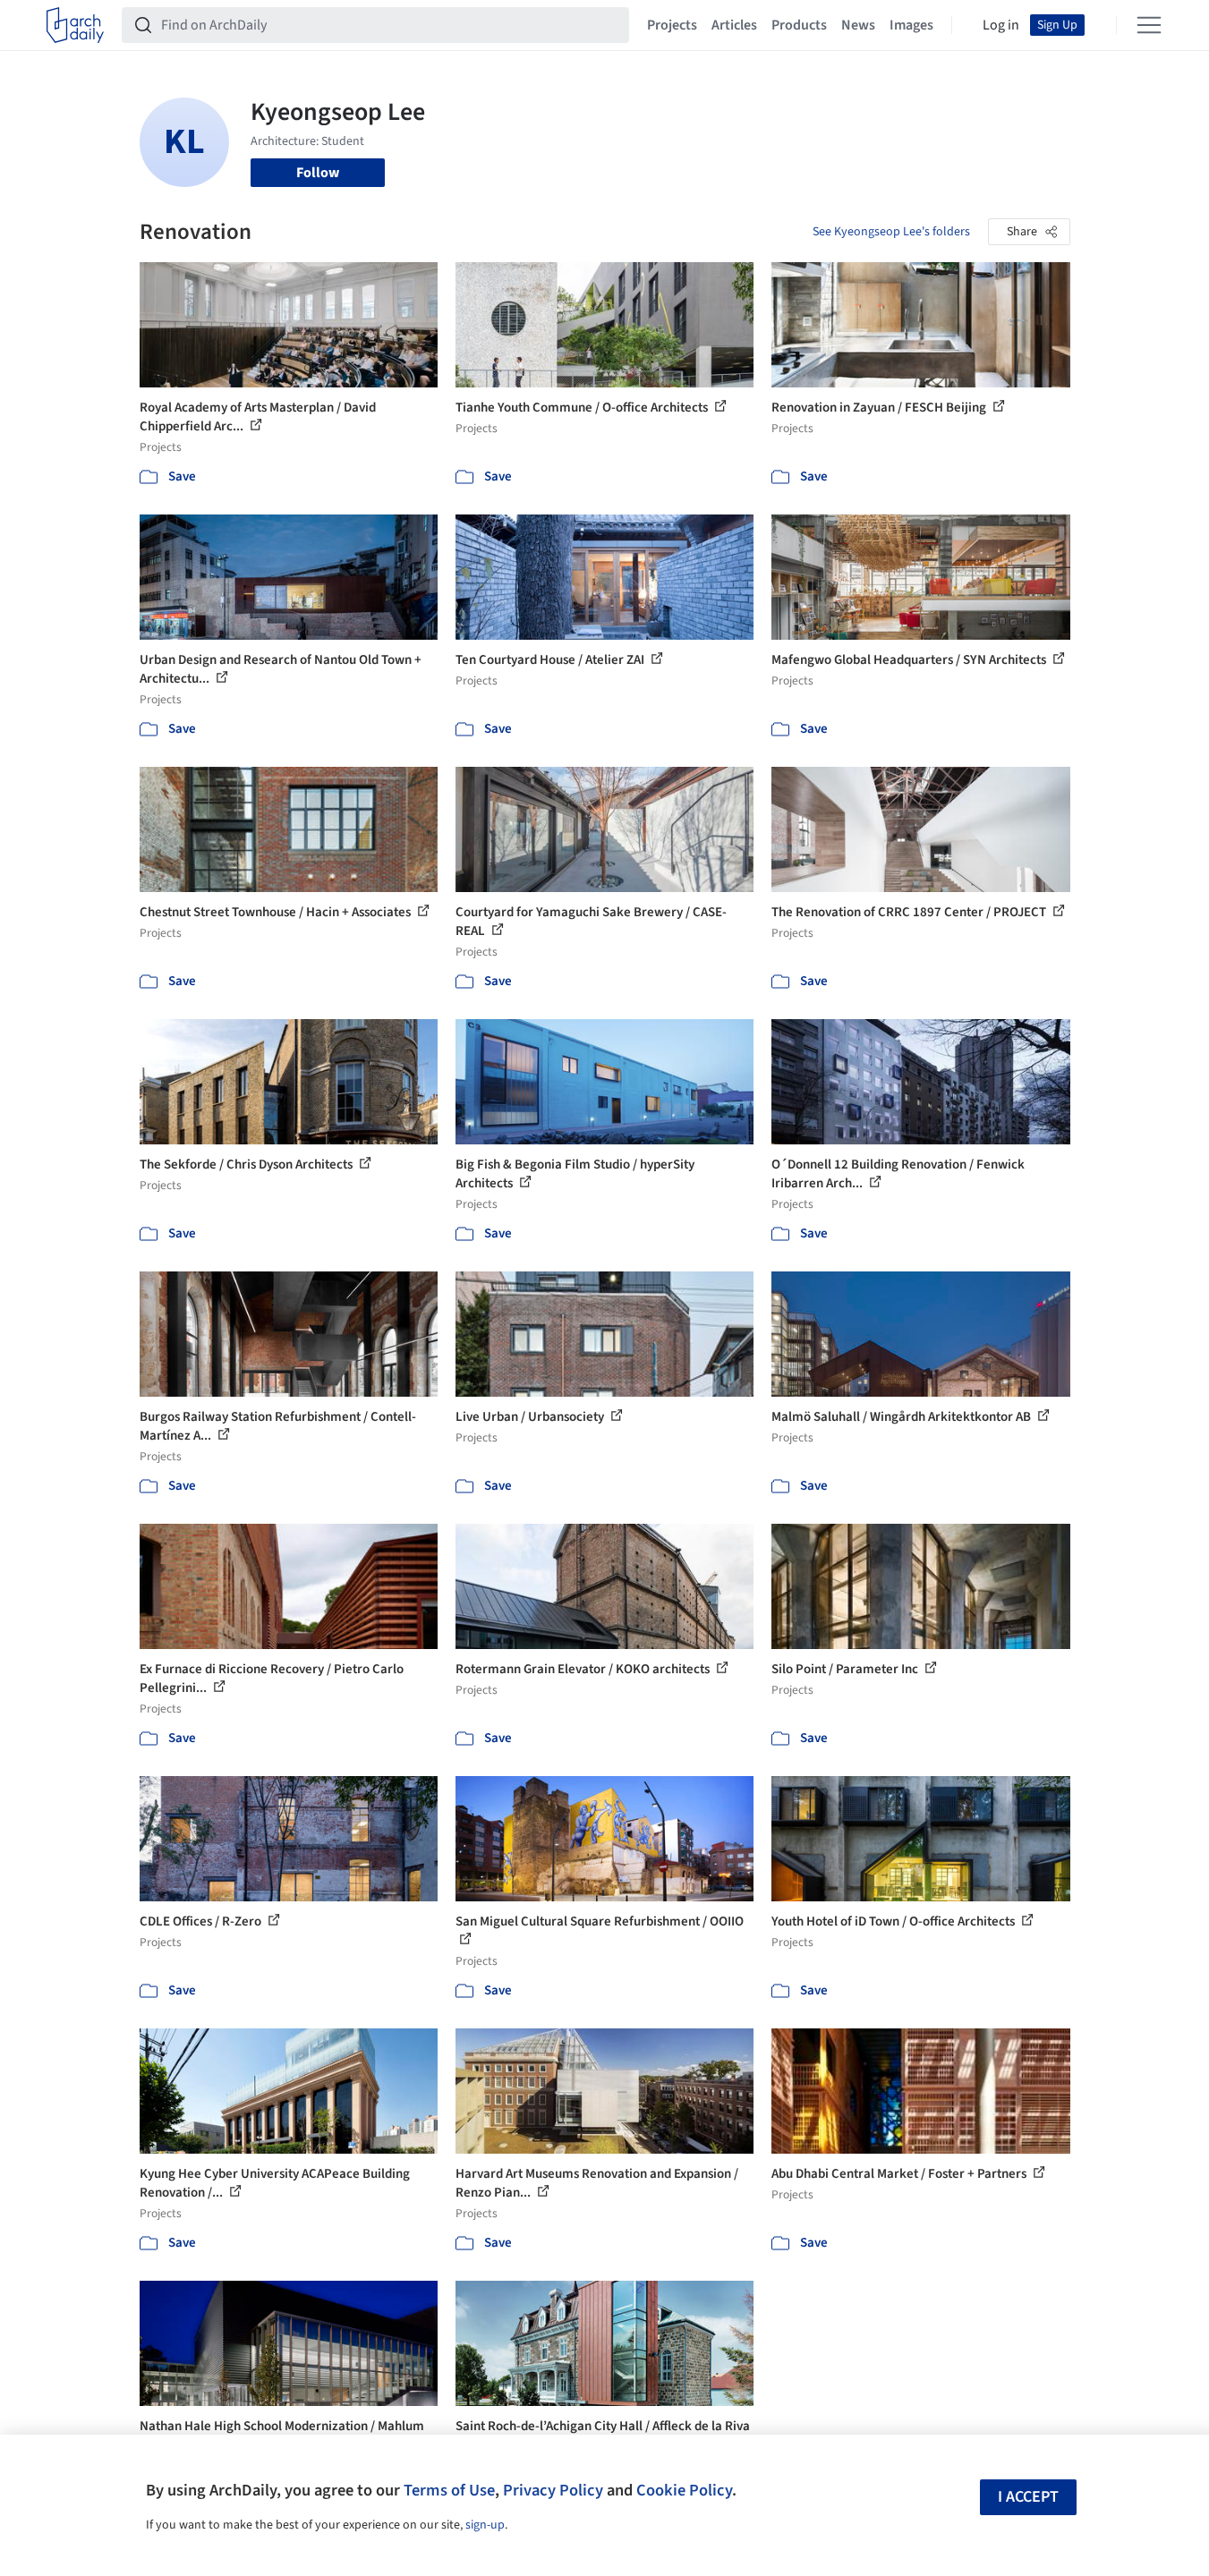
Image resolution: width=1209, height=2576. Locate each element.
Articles (734, 25)
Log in (1001, 25)
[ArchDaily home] (75, 25)
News (858, 25)
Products (799, 25)
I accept (1028, 2497)
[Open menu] (1149, 25)
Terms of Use (449, 2490)
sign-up (485, 2525)
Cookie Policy (684, 2490)
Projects (672, 25)
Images (911, 25)
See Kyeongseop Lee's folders (891, 232)
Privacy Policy (553, 2490)
